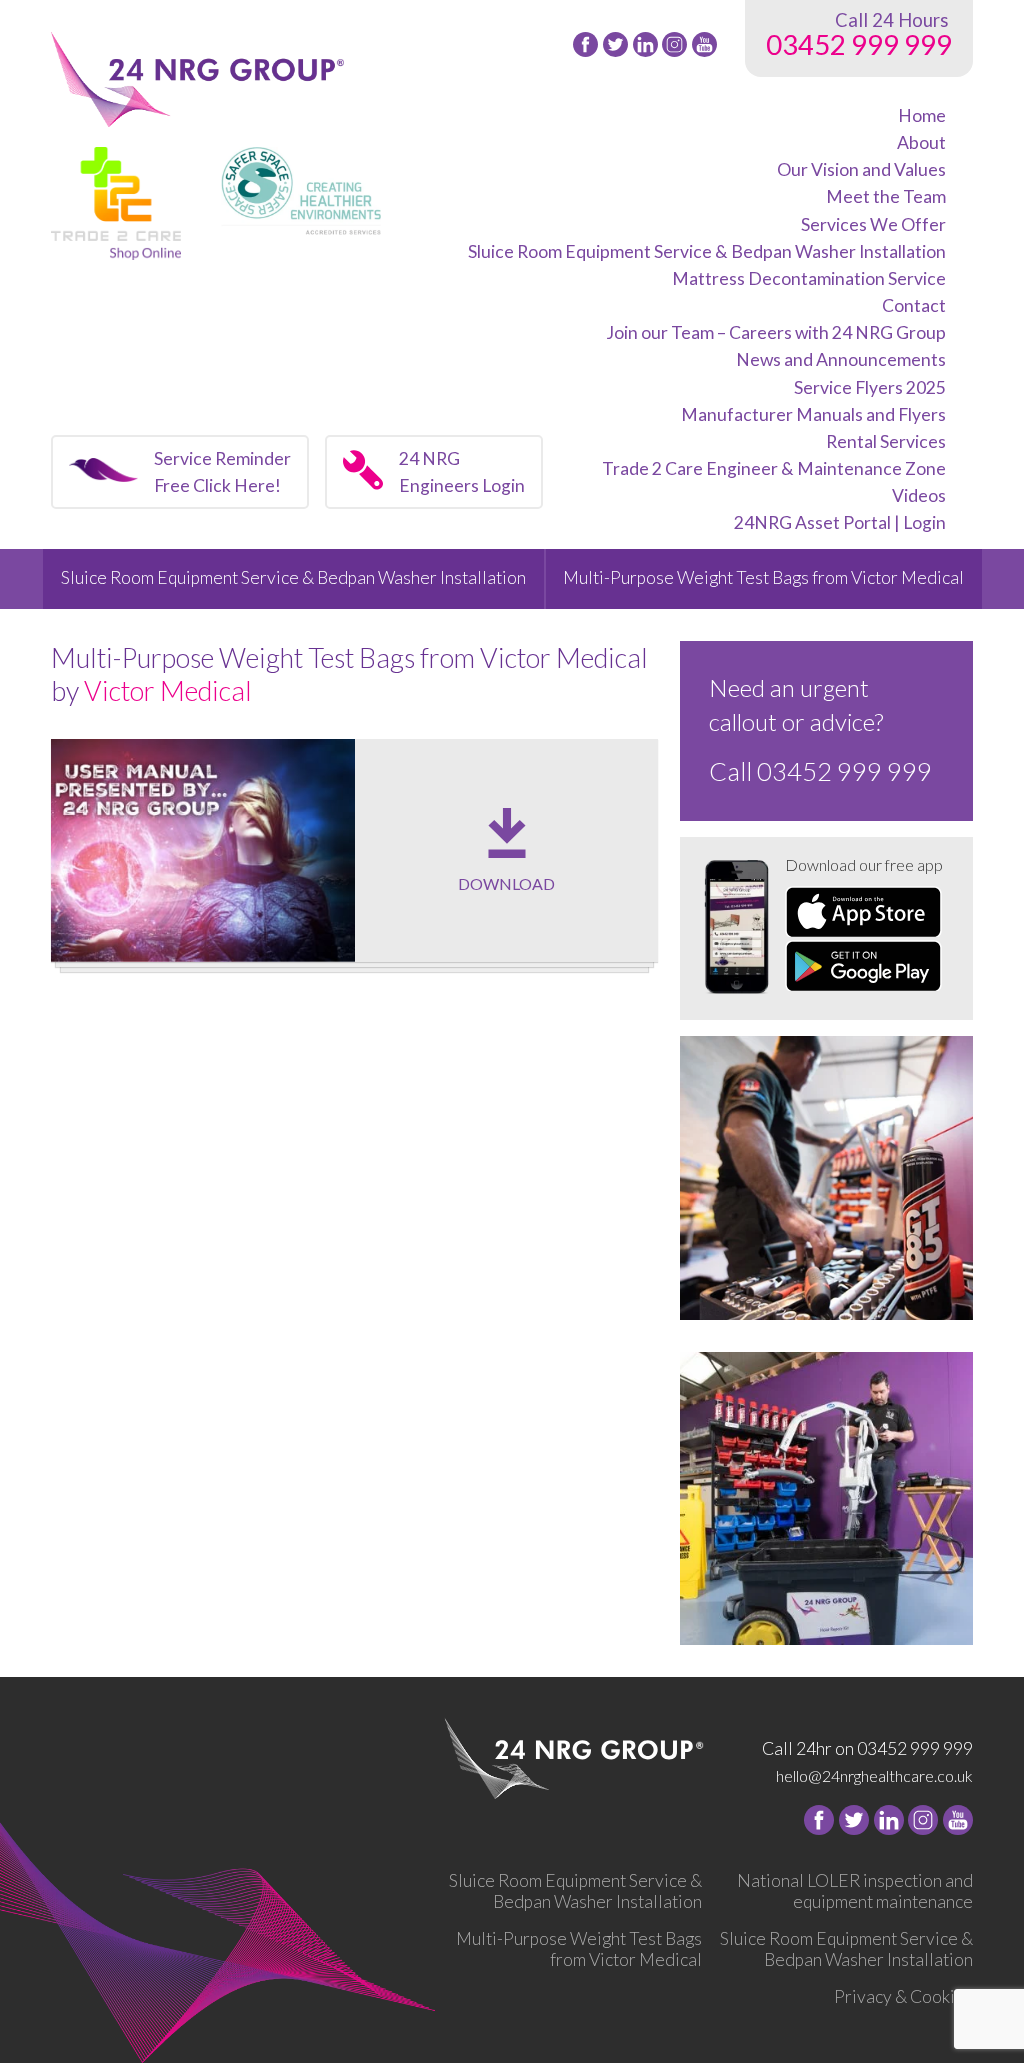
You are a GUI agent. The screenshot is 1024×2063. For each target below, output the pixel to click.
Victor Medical (168, 690)
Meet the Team (886, 196)
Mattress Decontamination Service (809, 278)
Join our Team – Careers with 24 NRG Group (776, 332)
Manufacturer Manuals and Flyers (813, 414)
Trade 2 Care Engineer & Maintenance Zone (774, 468)
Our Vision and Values (861, 169)
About (921, 142)
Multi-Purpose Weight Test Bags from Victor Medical (763, 577)
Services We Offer (873, 224)
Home (922, 115)
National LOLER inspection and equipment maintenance (855, 1891)
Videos (919, 495)
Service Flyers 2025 (870, 387)
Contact (914, 305)
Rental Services (886, 441)
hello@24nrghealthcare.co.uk (874, 1775)
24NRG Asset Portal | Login (840, 522)
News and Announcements (841, 359)
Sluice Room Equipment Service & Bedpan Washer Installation (707, 251)
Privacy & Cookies (903, 1996)
